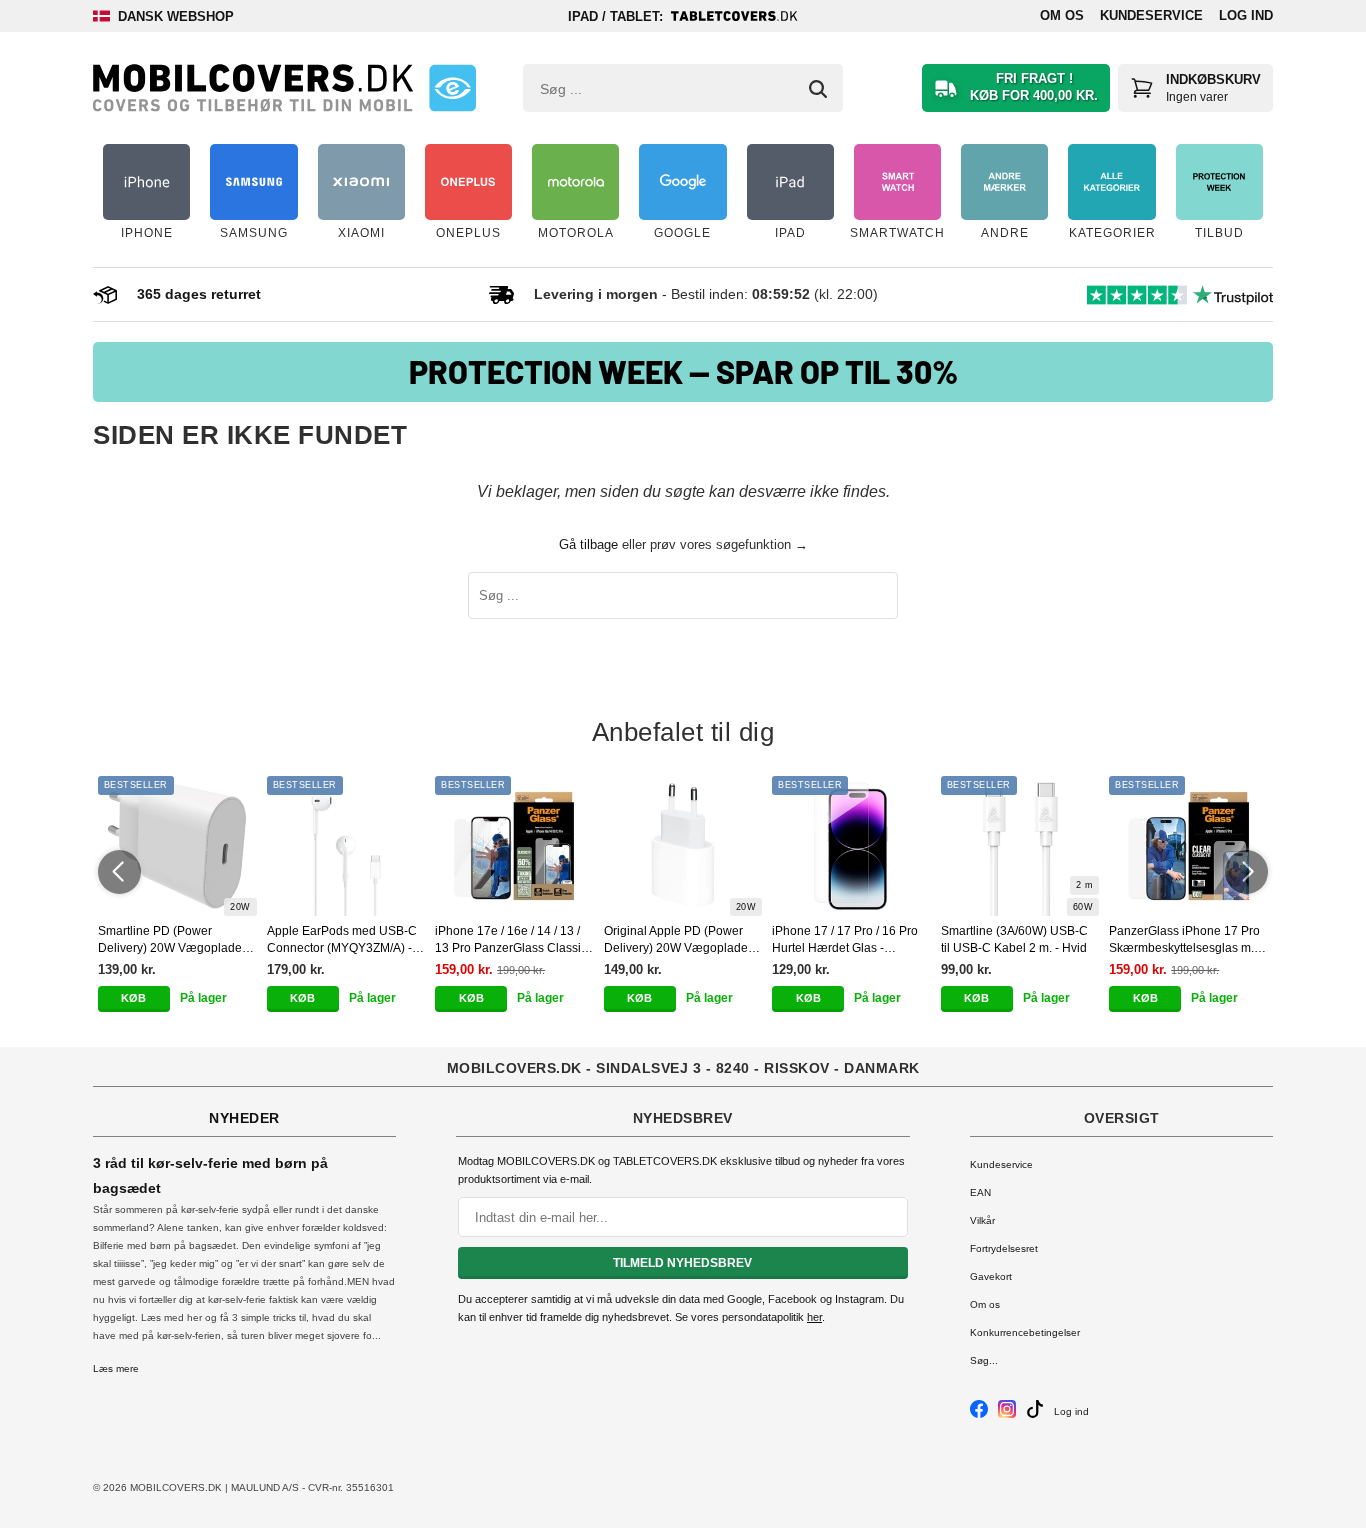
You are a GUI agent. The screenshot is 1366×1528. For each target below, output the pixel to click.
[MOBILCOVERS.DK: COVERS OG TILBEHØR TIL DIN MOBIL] (253, 88)
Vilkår (982, 1220)
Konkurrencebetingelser (1025, 1332)
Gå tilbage (588, 544)
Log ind (1246, 15)
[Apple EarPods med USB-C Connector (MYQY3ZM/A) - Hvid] (346, 846)
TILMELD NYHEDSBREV (682, 1263)
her (814, 1317)
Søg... (984, 1360)
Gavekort (991, 1276)
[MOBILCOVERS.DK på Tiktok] (1035, 1414)
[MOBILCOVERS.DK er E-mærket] (452, 88)
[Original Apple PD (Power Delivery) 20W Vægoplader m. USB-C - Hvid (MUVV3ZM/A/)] (683, 846)
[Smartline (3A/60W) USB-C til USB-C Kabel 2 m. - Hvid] (1020, 846)
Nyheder (244, 1118)
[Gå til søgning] (818, 89)
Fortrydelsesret (1004, 1248)
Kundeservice (1151, 15)
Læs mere (116, 1368)
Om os (1062, 15)
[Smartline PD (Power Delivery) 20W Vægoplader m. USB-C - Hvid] (177, 846)
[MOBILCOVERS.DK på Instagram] (1007, 1414)
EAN (980, 1192)
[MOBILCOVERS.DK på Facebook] (979, 1414)
